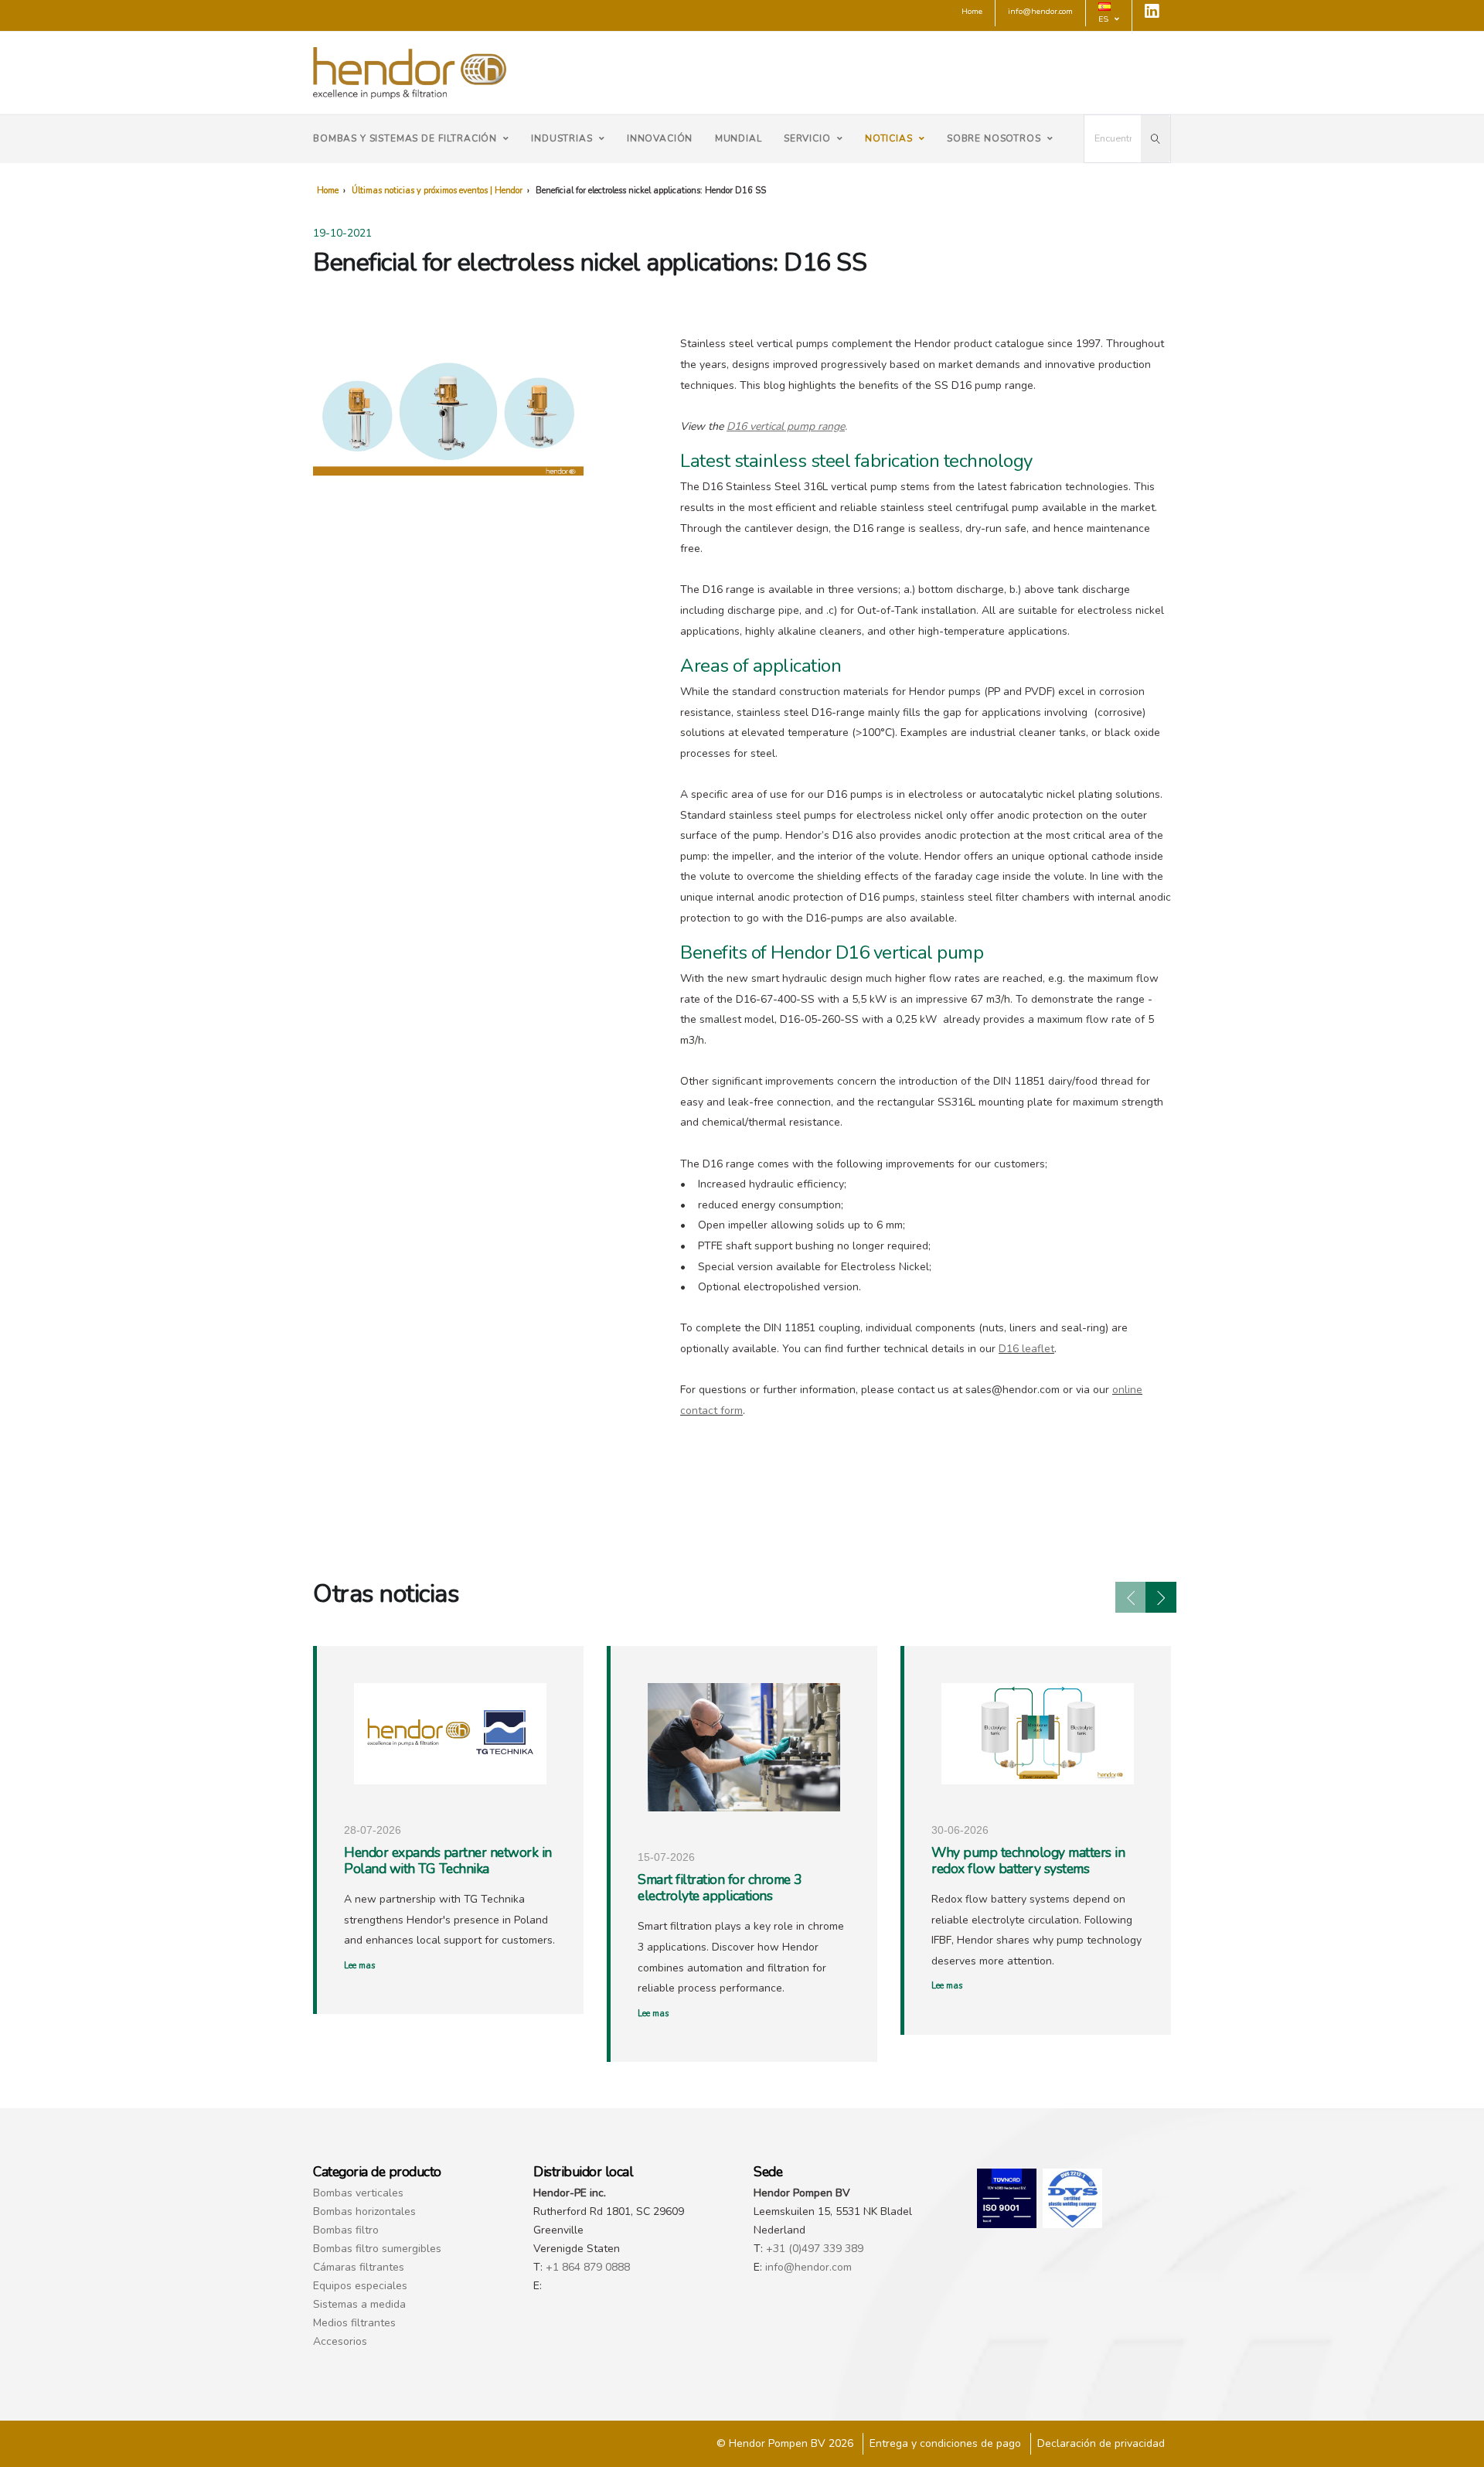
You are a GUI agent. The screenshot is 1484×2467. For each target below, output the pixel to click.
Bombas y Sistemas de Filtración (405, 138)
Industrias (562, 138)
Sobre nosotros (994, 138)
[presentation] (1131, 1597)
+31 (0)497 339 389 (815, 2249)
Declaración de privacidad (1101, 2443)
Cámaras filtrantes (359, 2267)
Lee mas (359, 1966)
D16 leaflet (1026, 1349)
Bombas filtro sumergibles (377, 2249)
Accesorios (340, 2341)
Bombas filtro (346, 2230)
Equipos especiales (360, 2286)
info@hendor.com (808, 2267)
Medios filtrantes (354, 2323)
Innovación (660, 138)
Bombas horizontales (364, 2211)
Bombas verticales (358, 2193)
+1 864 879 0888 (588, 2267)
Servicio (807, 138)
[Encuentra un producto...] (1156, 139)
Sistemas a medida (359, 2304)
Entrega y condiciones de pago (945, 2443)
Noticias (889, 138)
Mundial (739, 138)
